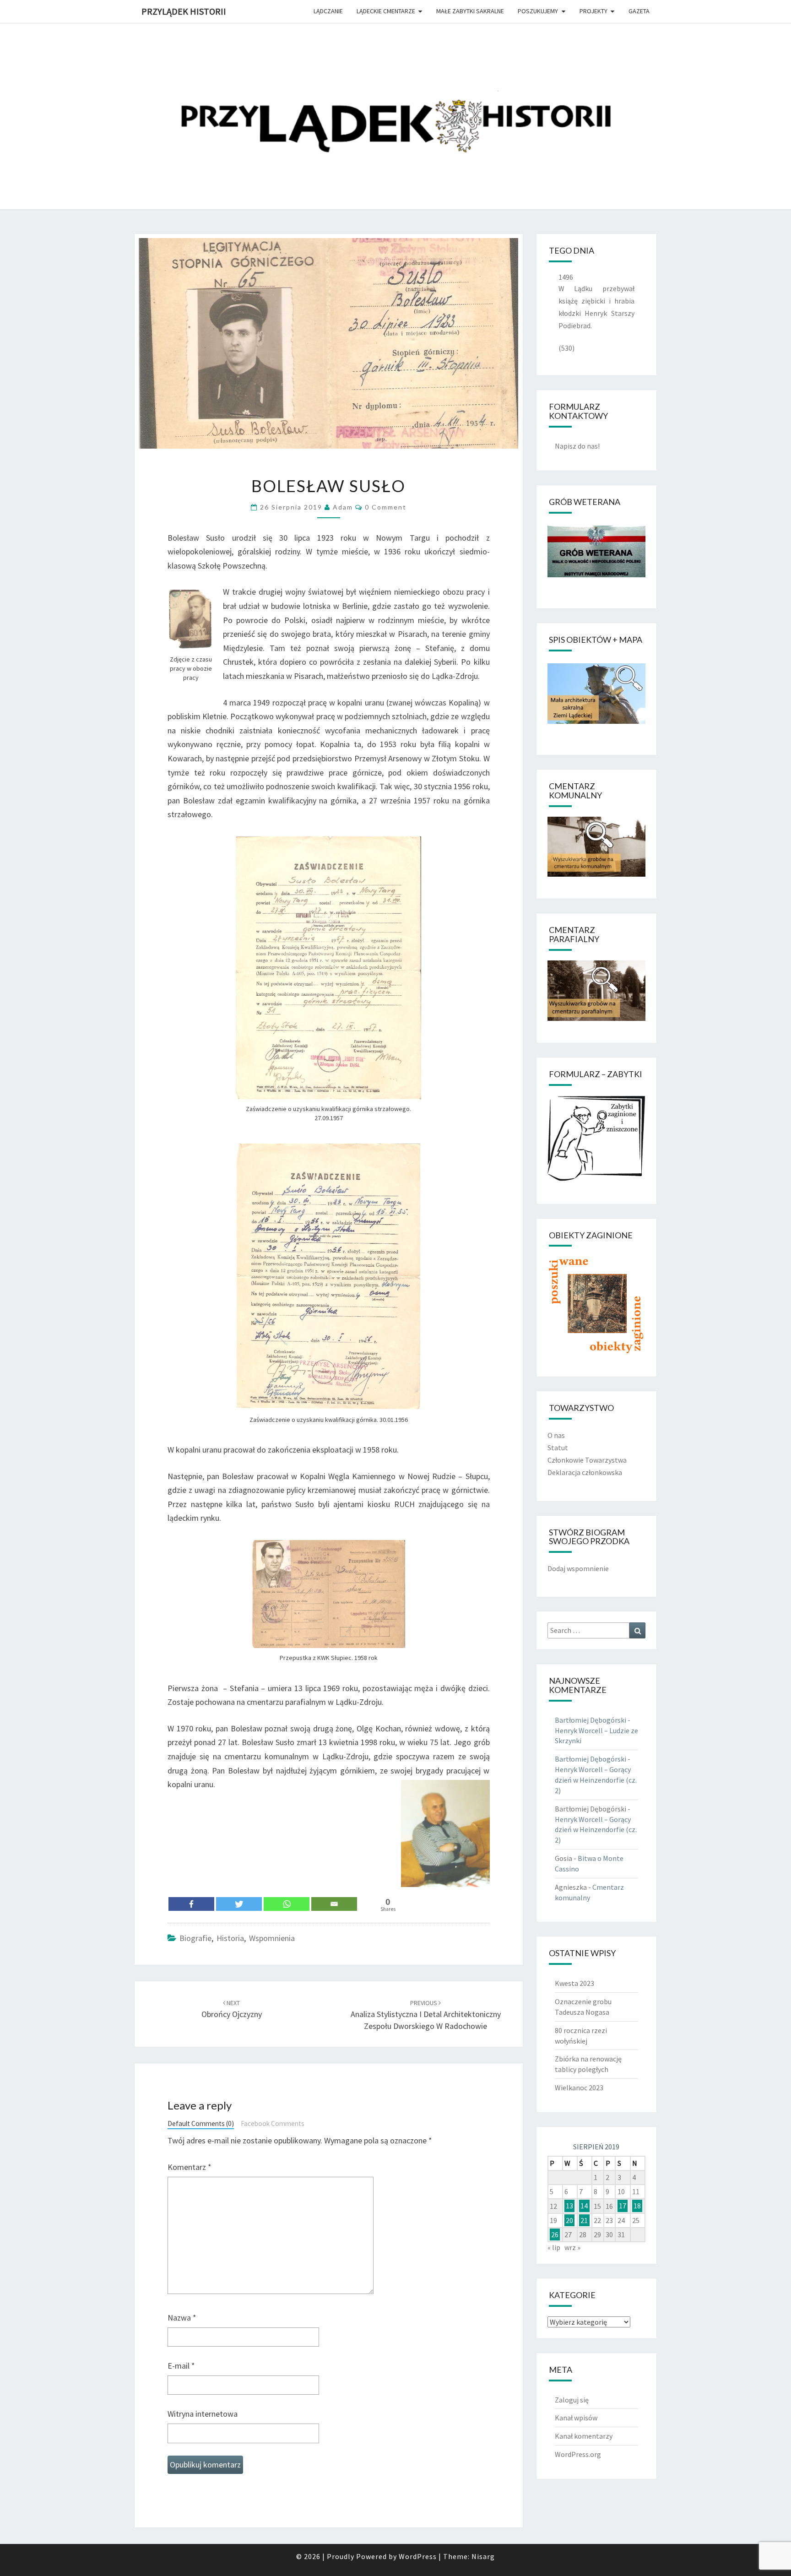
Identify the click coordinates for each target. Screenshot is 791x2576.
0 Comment (386, 507)
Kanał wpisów (576, 2418)
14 (584, 2206)
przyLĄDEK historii (184, 11)
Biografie (195, 1938)
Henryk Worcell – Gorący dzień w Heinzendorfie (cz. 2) (596, 1780)
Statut (558, 1448)
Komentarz (190, 2167)
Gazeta (639, 11)
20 (569, 2220)
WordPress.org (578, 2454)
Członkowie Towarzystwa (587, 1460)
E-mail (181, 2366)
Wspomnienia (272, 1938)
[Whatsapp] (287, 1904)
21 (584, 2220)
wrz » (572, 2247)
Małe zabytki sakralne (470, 11)
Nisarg (483, 2556)
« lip (554, 2247)
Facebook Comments (273, 2123)
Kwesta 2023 (574, 1983)
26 (555, 2234)
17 (623, 2206)
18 (637, 2206)
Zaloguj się (572, 2400)
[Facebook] (191, 1904)
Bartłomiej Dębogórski (591, 1720)
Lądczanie (328, 11)
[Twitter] (239, 1904)
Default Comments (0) (201, 2123)
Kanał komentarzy (584, 2436)
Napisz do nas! (577, 446)
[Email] (334, 1904)
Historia (230, 1938)
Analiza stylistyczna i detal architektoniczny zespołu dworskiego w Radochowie (426, 2015)
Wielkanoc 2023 (579, 2088)
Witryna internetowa (203, 2414)
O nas (556, 1435)
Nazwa (182, 2318)
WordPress (418, 2556)
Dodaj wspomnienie (578, 1568)
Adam (343, 507)
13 (569, 2206)
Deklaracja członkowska (585, 1472)
